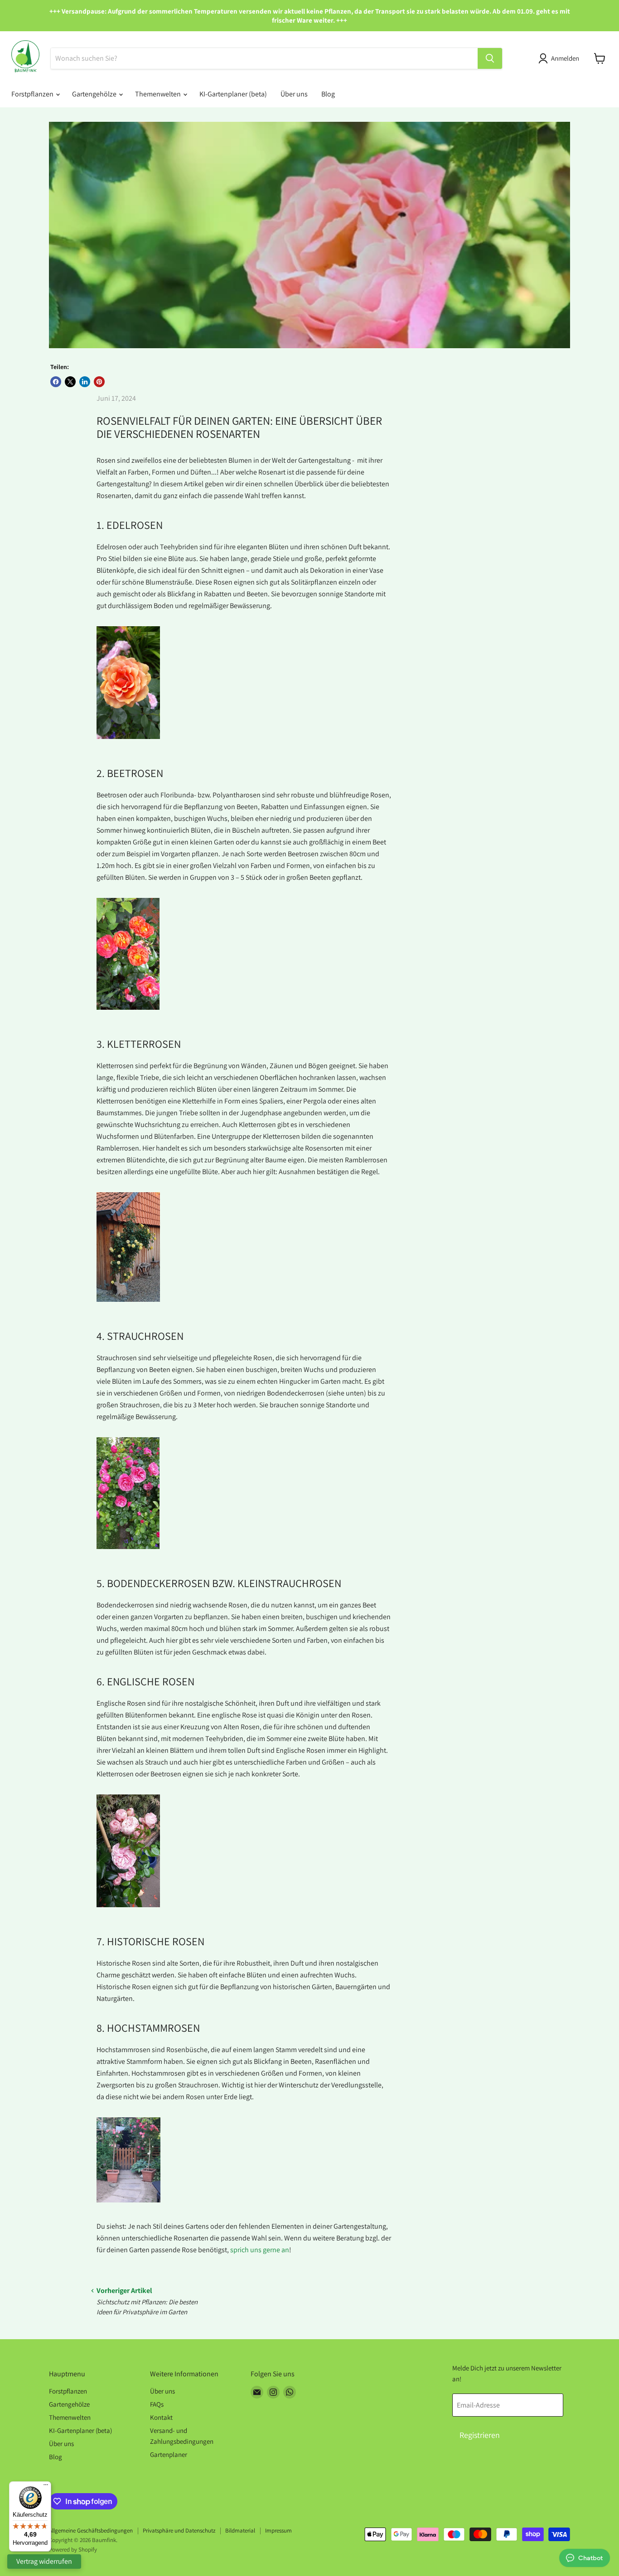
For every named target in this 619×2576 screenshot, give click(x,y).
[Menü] (46, 2487)
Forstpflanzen (33, 94)
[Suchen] (490, 58)
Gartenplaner (169, 2454)
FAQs (157, 2404)
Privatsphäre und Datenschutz (179, 2530)
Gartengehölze (95, 94)
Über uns (294, 94)
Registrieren (480, 2435)
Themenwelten (159, 94)
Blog (328, 94)
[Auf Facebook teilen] (56, 382)
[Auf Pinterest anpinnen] (99, 382)
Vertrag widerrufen (44, 2561)
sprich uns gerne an (260, 2250)
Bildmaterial (240, 2530)
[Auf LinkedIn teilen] (85, 382)
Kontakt (161, 2417)
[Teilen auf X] (70, 382)
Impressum (278, 2530)
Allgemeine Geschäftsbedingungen (91, 2530)
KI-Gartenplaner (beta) (233, 94)
